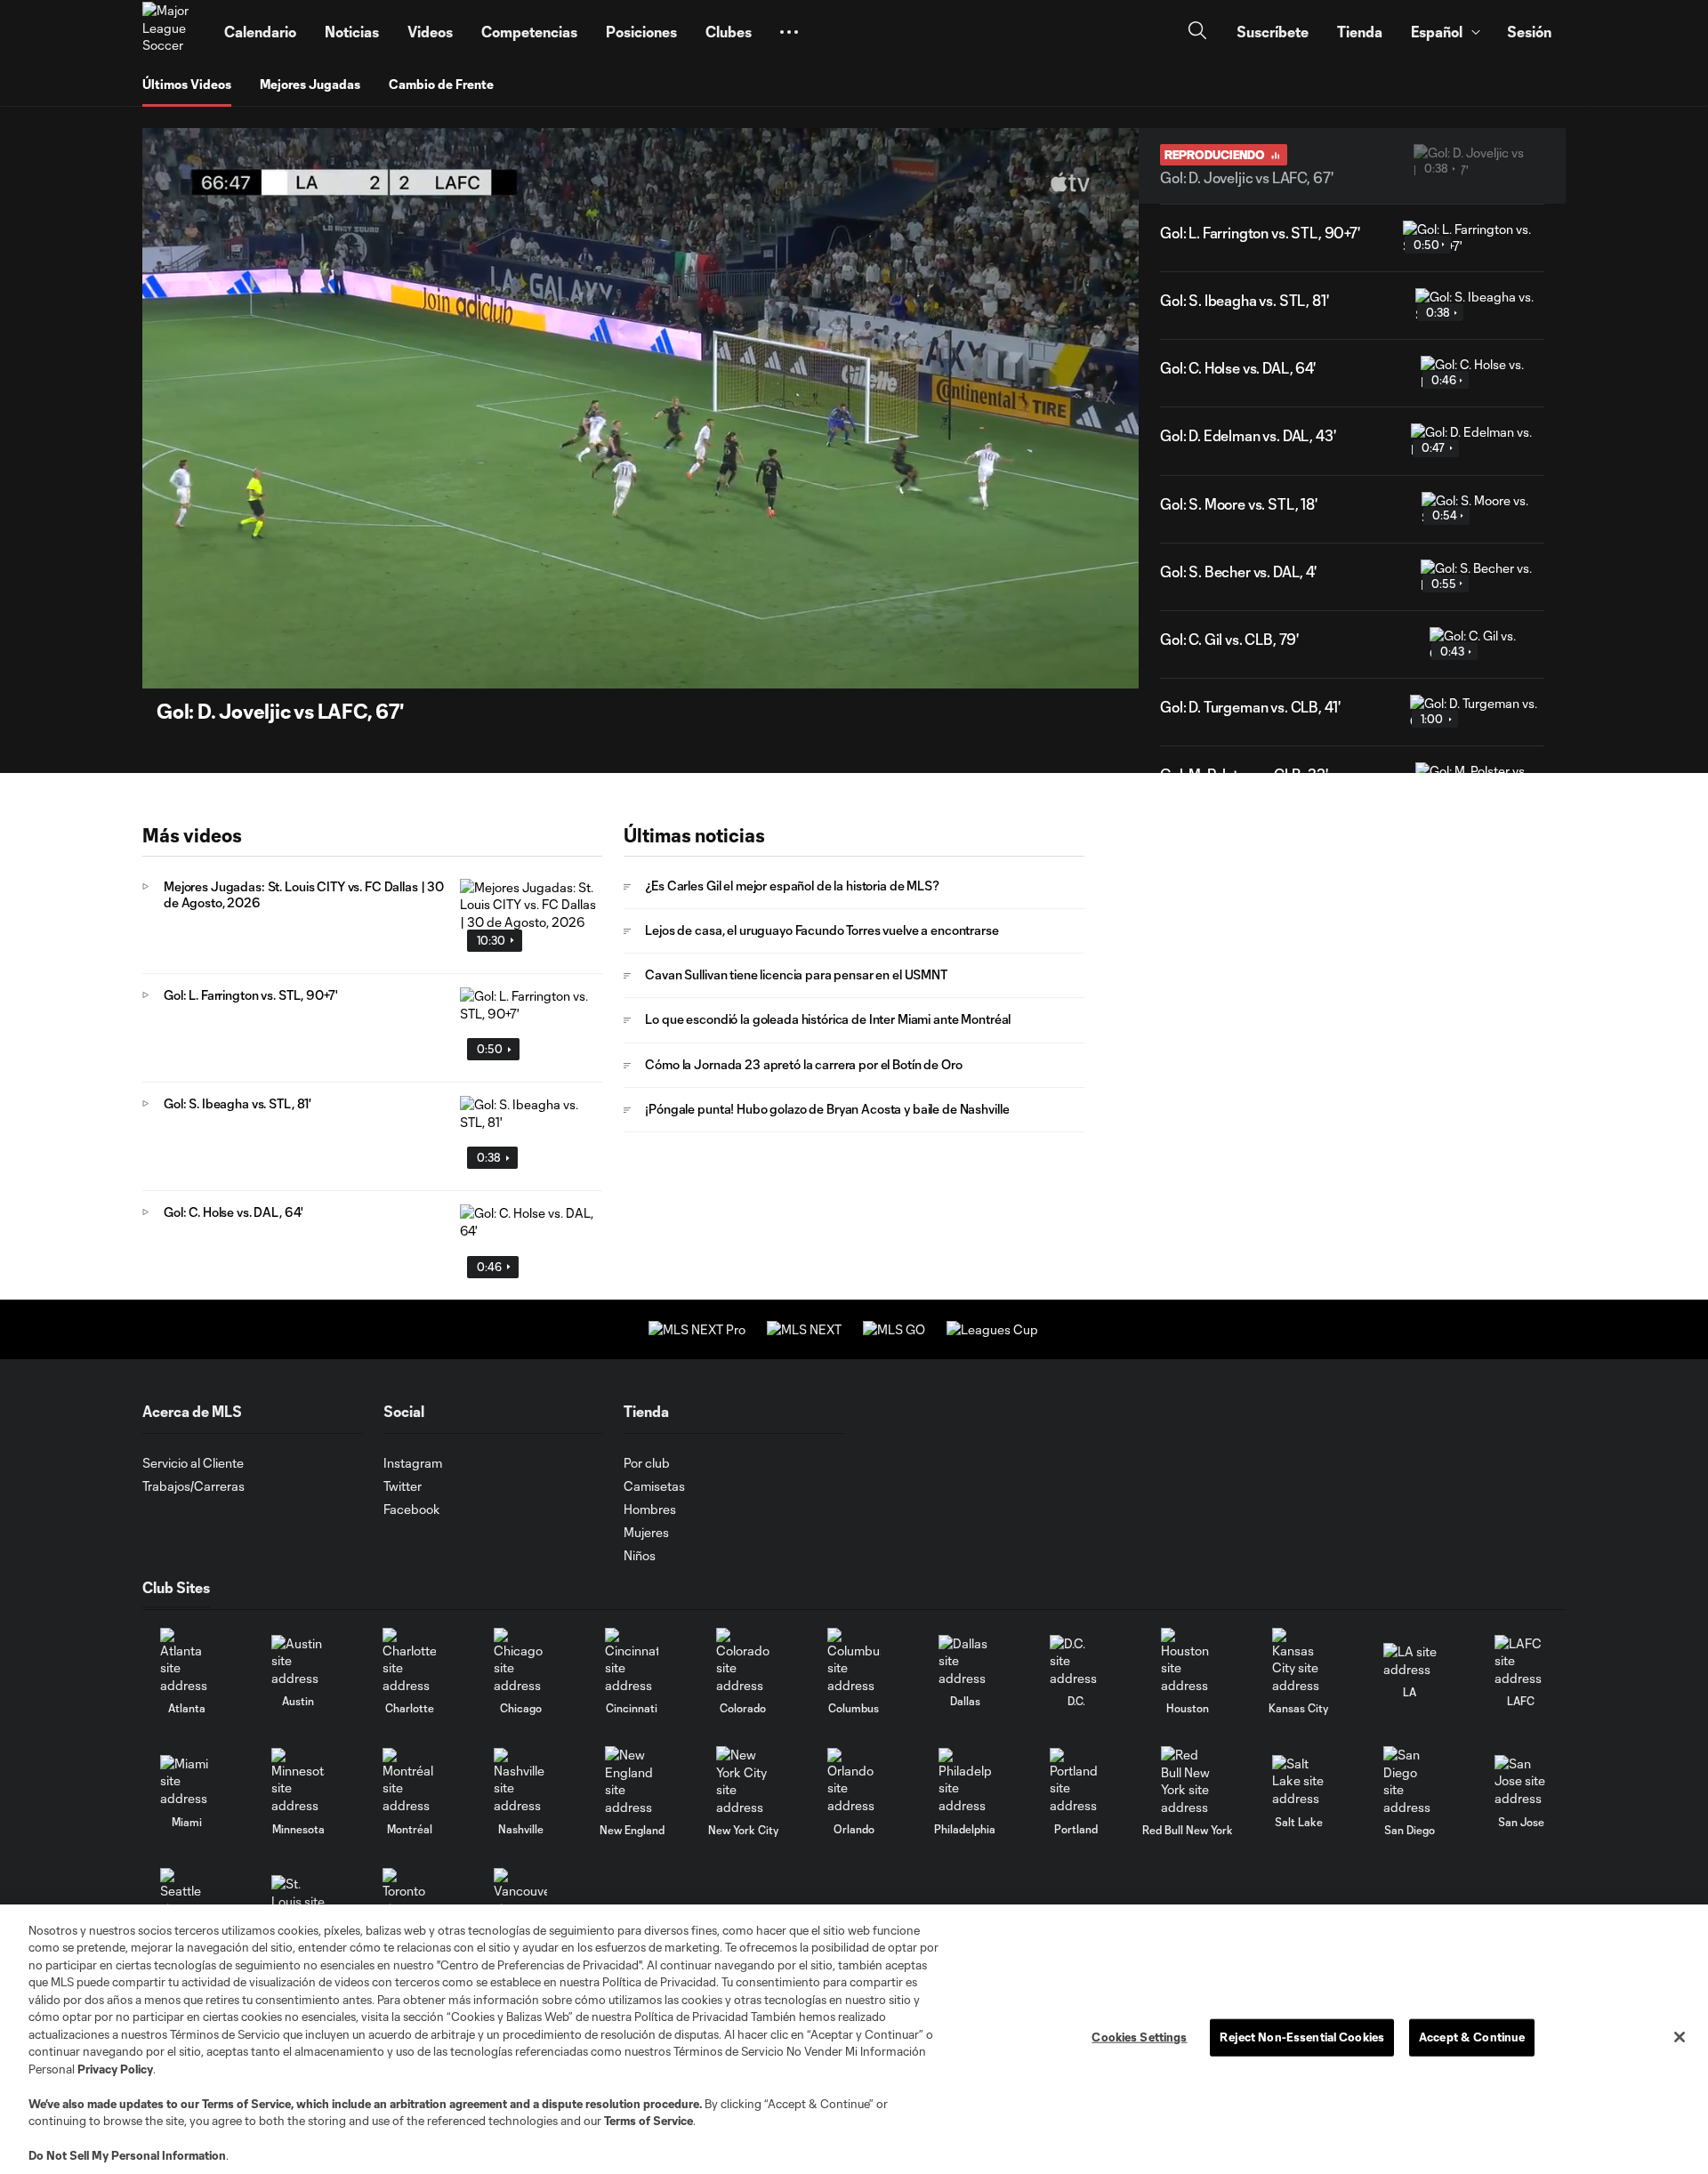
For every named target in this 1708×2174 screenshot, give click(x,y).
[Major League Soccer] (173, 32)
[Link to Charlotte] (409, 1661)
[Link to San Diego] (1410, 1781)
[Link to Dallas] (965, 1661)
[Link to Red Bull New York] (1188, 1781)
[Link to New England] (632, 1781)
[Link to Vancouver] (520, 1901)
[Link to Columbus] (854, 1661)
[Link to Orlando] (854, 1781)
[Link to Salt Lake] (1299, 1781)
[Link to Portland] (1076, 1781)
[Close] (1680, 2037)
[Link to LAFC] (1521, 1661)
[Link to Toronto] (409, 1901)
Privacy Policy (115, 2069)
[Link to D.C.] (1076, 1661)
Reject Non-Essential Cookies (1302, 2037)
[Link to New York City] (743, 1781)
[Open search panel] (1197, 32)
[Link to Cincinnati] (632, 1661)
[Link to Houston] (1188, 1661)
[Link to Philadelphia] (965, 1781)
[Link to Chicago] (520, 1661)
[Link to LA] (1410, 1660)
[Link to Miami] (187, 1781)
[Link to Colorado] (743, 1661)
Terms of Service (246, 2104)
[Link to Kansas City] (1299, 1661)
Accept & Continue (1472, 2037)
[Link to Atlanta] (187, 1661)
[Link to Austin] (298, 1661)
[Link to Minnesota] (298, 1781)
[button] (789, 32)
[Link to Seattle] (187, 1901)
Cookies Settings (1139, 2037)
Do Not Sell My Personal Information (127, 2155)
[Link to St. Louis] (298, 1901)
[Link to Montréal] (409, 1781)
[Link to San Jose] (1521, 1781)
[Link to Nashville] (520, 1781)
